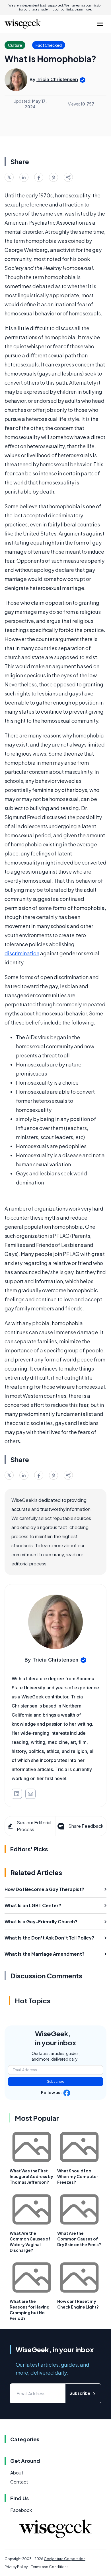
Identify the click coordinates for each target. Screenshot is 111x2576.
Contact (19, 2482)
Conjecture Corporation (65, 2559)
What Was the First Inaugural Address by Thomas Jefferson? (31, 2176)
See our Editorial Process (34, 1826)
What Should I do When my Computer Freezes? (78, 2176)
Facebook (21, 2510)
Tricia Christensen (57, 79)
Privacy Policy (16, 2567)
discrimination (22, 953)
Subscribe (56, 2081)
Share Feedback (86, 1826)
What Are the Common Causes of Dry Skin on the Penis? (79, 2239)
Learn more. (83, 9)
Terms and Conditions (50, 2567)
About (17, 2473)
